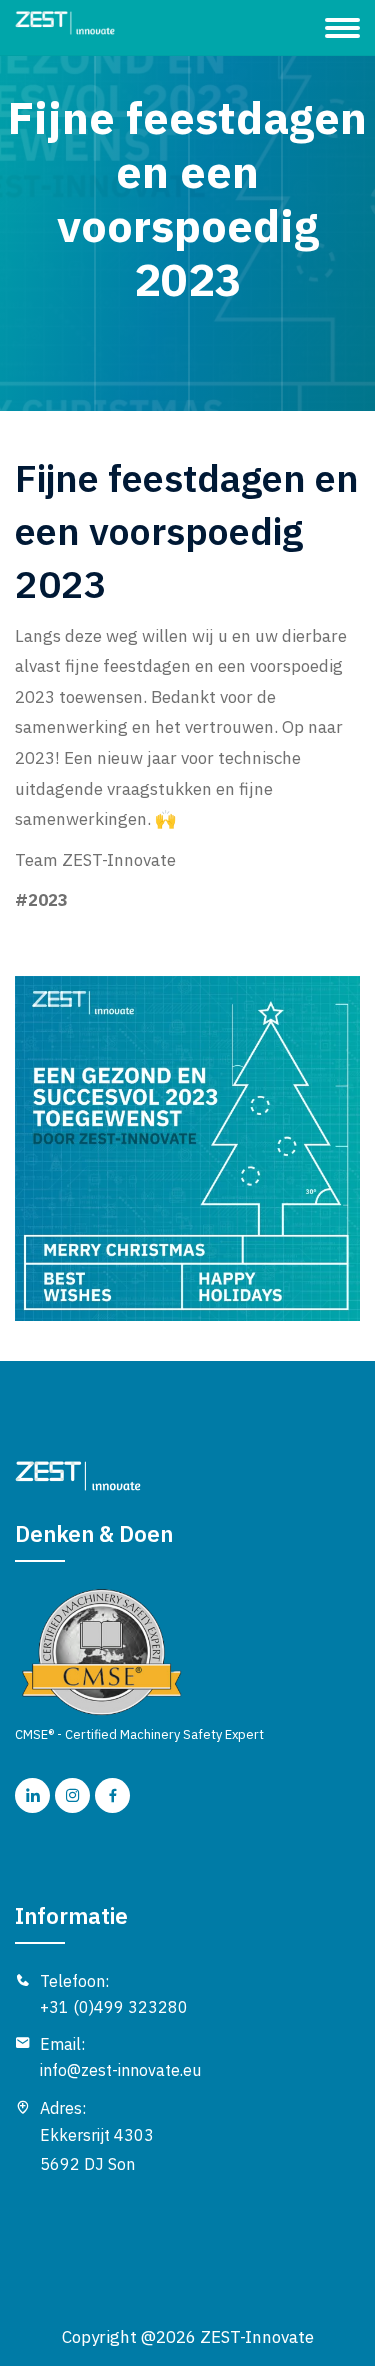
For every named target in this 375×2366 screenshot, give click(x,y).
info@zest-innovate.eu (120, 2070)
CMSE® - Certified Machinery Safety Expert (139, 1734)
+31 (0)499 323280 (114, 2007)
